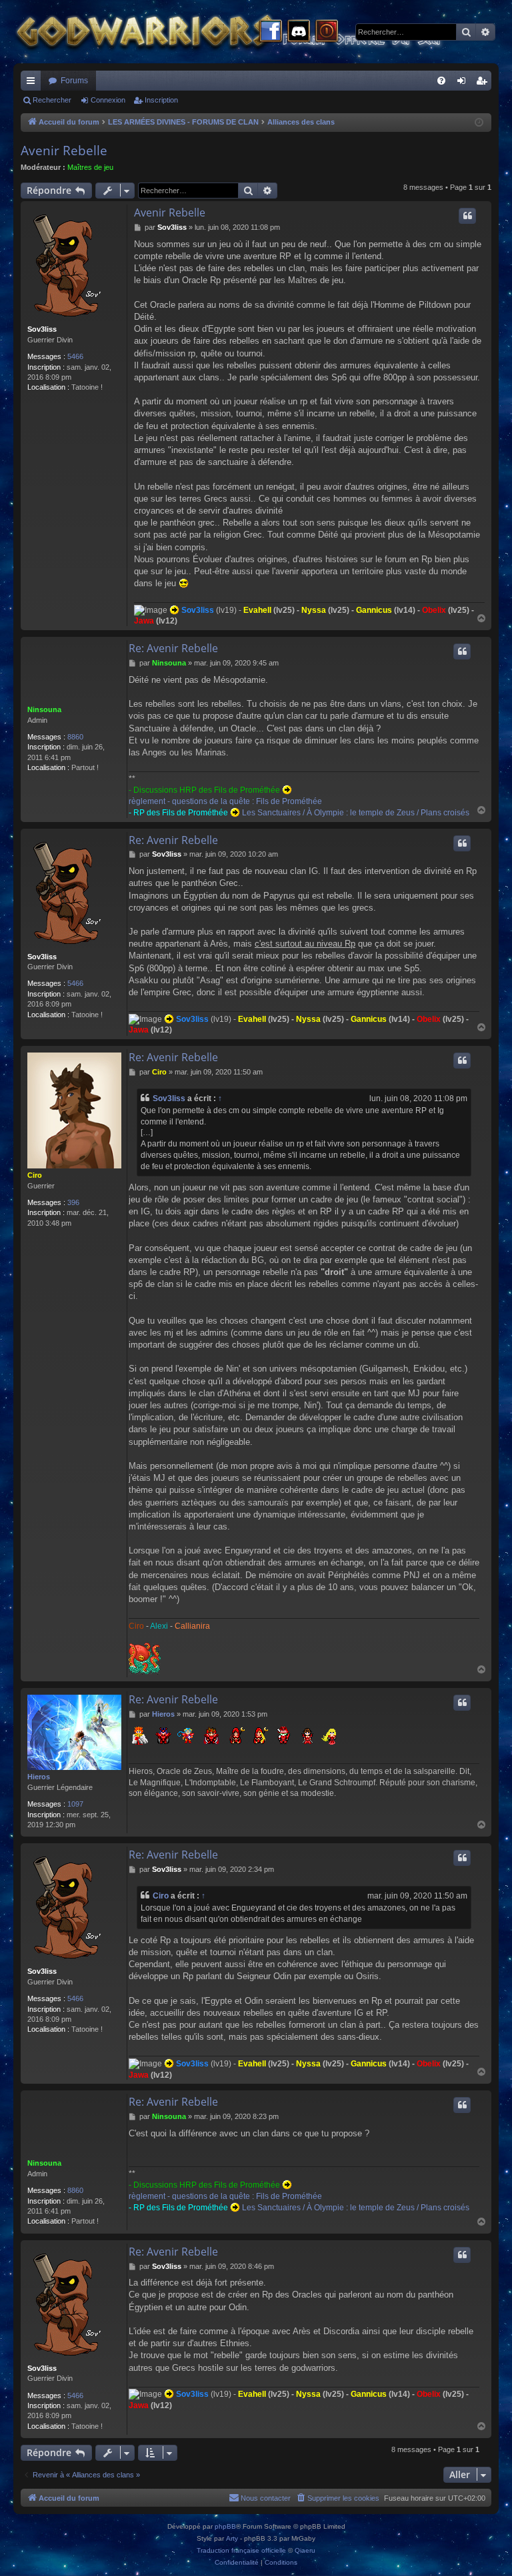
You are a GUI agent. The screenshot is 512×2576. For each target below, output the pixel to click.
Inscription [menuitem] (484, 83)
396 (73, 1202)
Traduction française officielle (241, 2550)
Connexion (108, 100)
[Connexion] (327, 32)
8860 (75, 737)
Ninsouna (44, 709)
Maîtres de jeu (90, 167)
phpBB (225, 2526)
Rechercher (52, 100)
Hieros (39, 1777)
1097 (75, 1804)
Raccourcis (33, 83)
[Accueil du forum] (253, 32)
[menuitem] (441, 81)
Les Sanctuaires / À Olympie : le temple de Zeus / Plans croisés (356, 813)
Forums (74, 81)
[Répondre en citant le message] (467, 216)
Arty (232, 2538)
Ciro (35, 1175)
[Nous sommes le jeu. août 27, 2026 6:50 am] (479, 123)
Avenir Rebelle (64, 151)
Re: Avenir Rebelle (173, 648)
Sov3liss (42, 329)
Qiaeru (305, 2550)
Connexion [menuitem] (464, 83)
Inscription (161, 100)
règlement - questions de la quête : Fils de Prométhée (225, 801)
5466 (75, 356)
